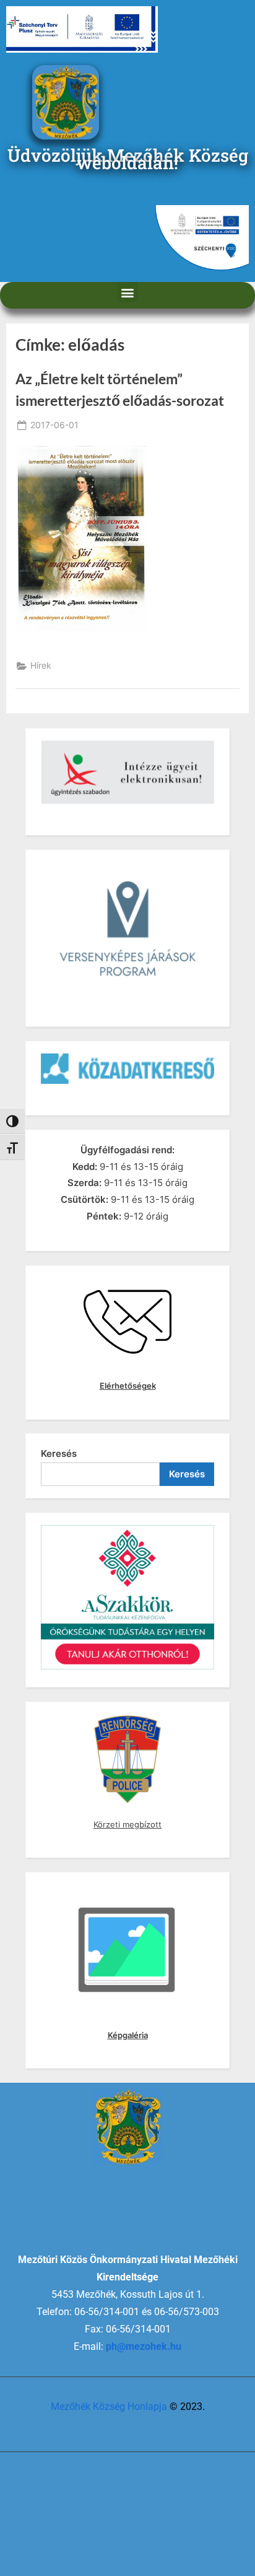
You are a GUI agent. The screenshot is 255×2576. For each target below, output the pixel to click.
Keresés (59, 1453)
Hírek (41, 666)
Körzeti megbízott (127, 1824)
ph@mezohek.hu (144, 2346)
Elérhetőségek (128, 1386)
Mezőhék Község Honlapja (109, 2407)
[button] (128, 292)
